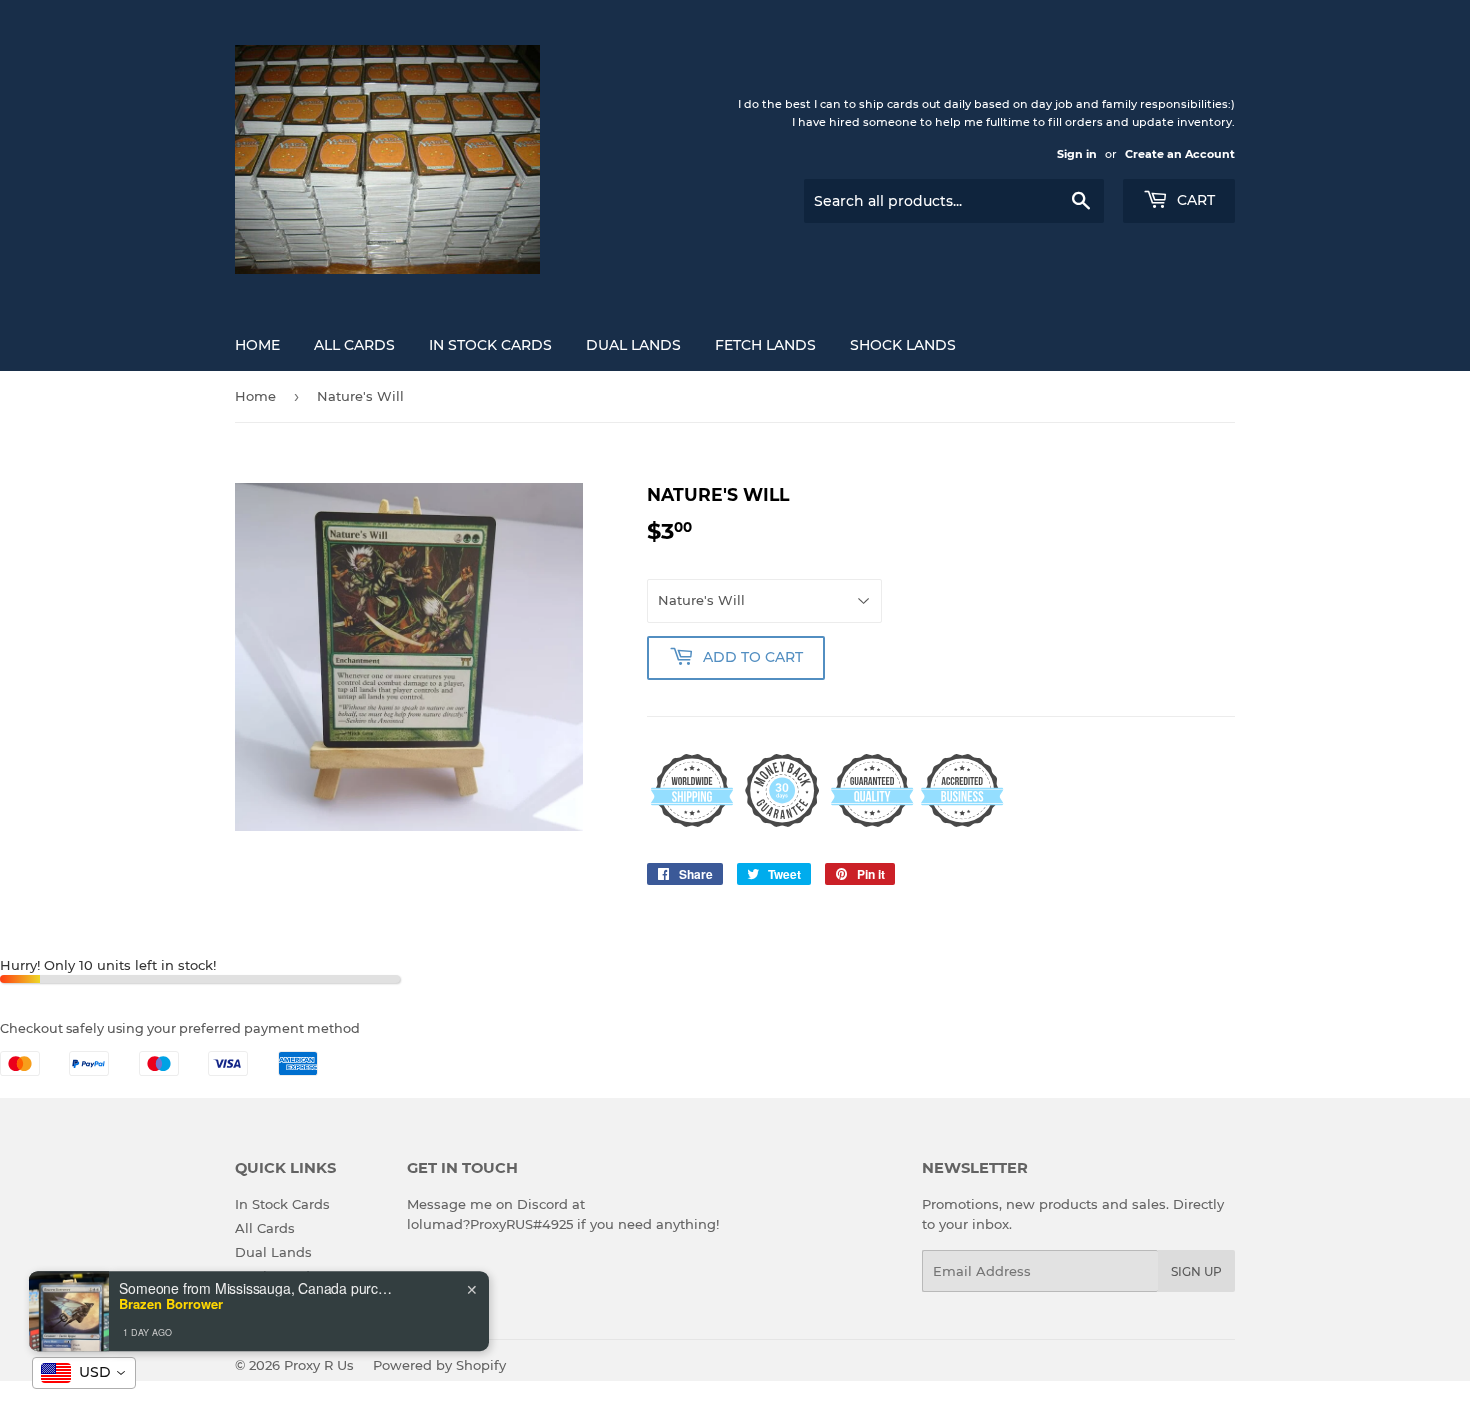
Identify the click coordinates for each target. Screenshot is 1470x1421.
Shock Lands (903, 345)
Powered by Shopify (439, 1365)
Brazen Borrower (171, 1288)
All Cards (354, 345)
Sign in (1077, 154)
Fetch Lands (765, 345)
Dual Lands (633, 345)
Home (257, 345)
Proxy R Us (319, 1365)
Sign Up (1196, 1271)
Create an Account (1180, 154)
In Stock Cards (490, 345)
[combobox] (84, 1373)
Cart (1194, 200)
